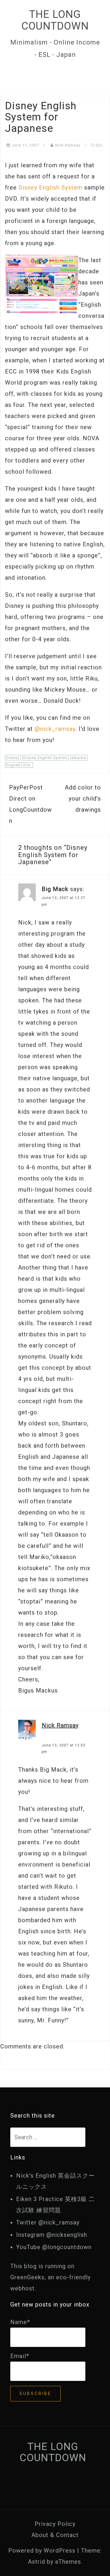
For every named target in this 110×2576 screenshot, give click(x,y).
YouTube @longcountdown (54, 2247)
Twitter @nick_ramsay (48, 2222)
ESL (100, 145)
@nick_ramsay (55, 729)
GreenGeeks (27, 2277)
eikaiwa (79, 758)
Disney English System (50, 187)
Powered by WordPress (42, 2551)
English (13, 765)
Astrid (37, 2562)
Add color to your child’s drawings (83, 799)
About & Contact (55, 2535)
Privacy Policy (55, 2524)
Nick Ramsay (68, 145)
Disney (13, 758)
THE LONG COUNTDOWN (55, 20)
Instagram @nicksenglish (52, 2235)
